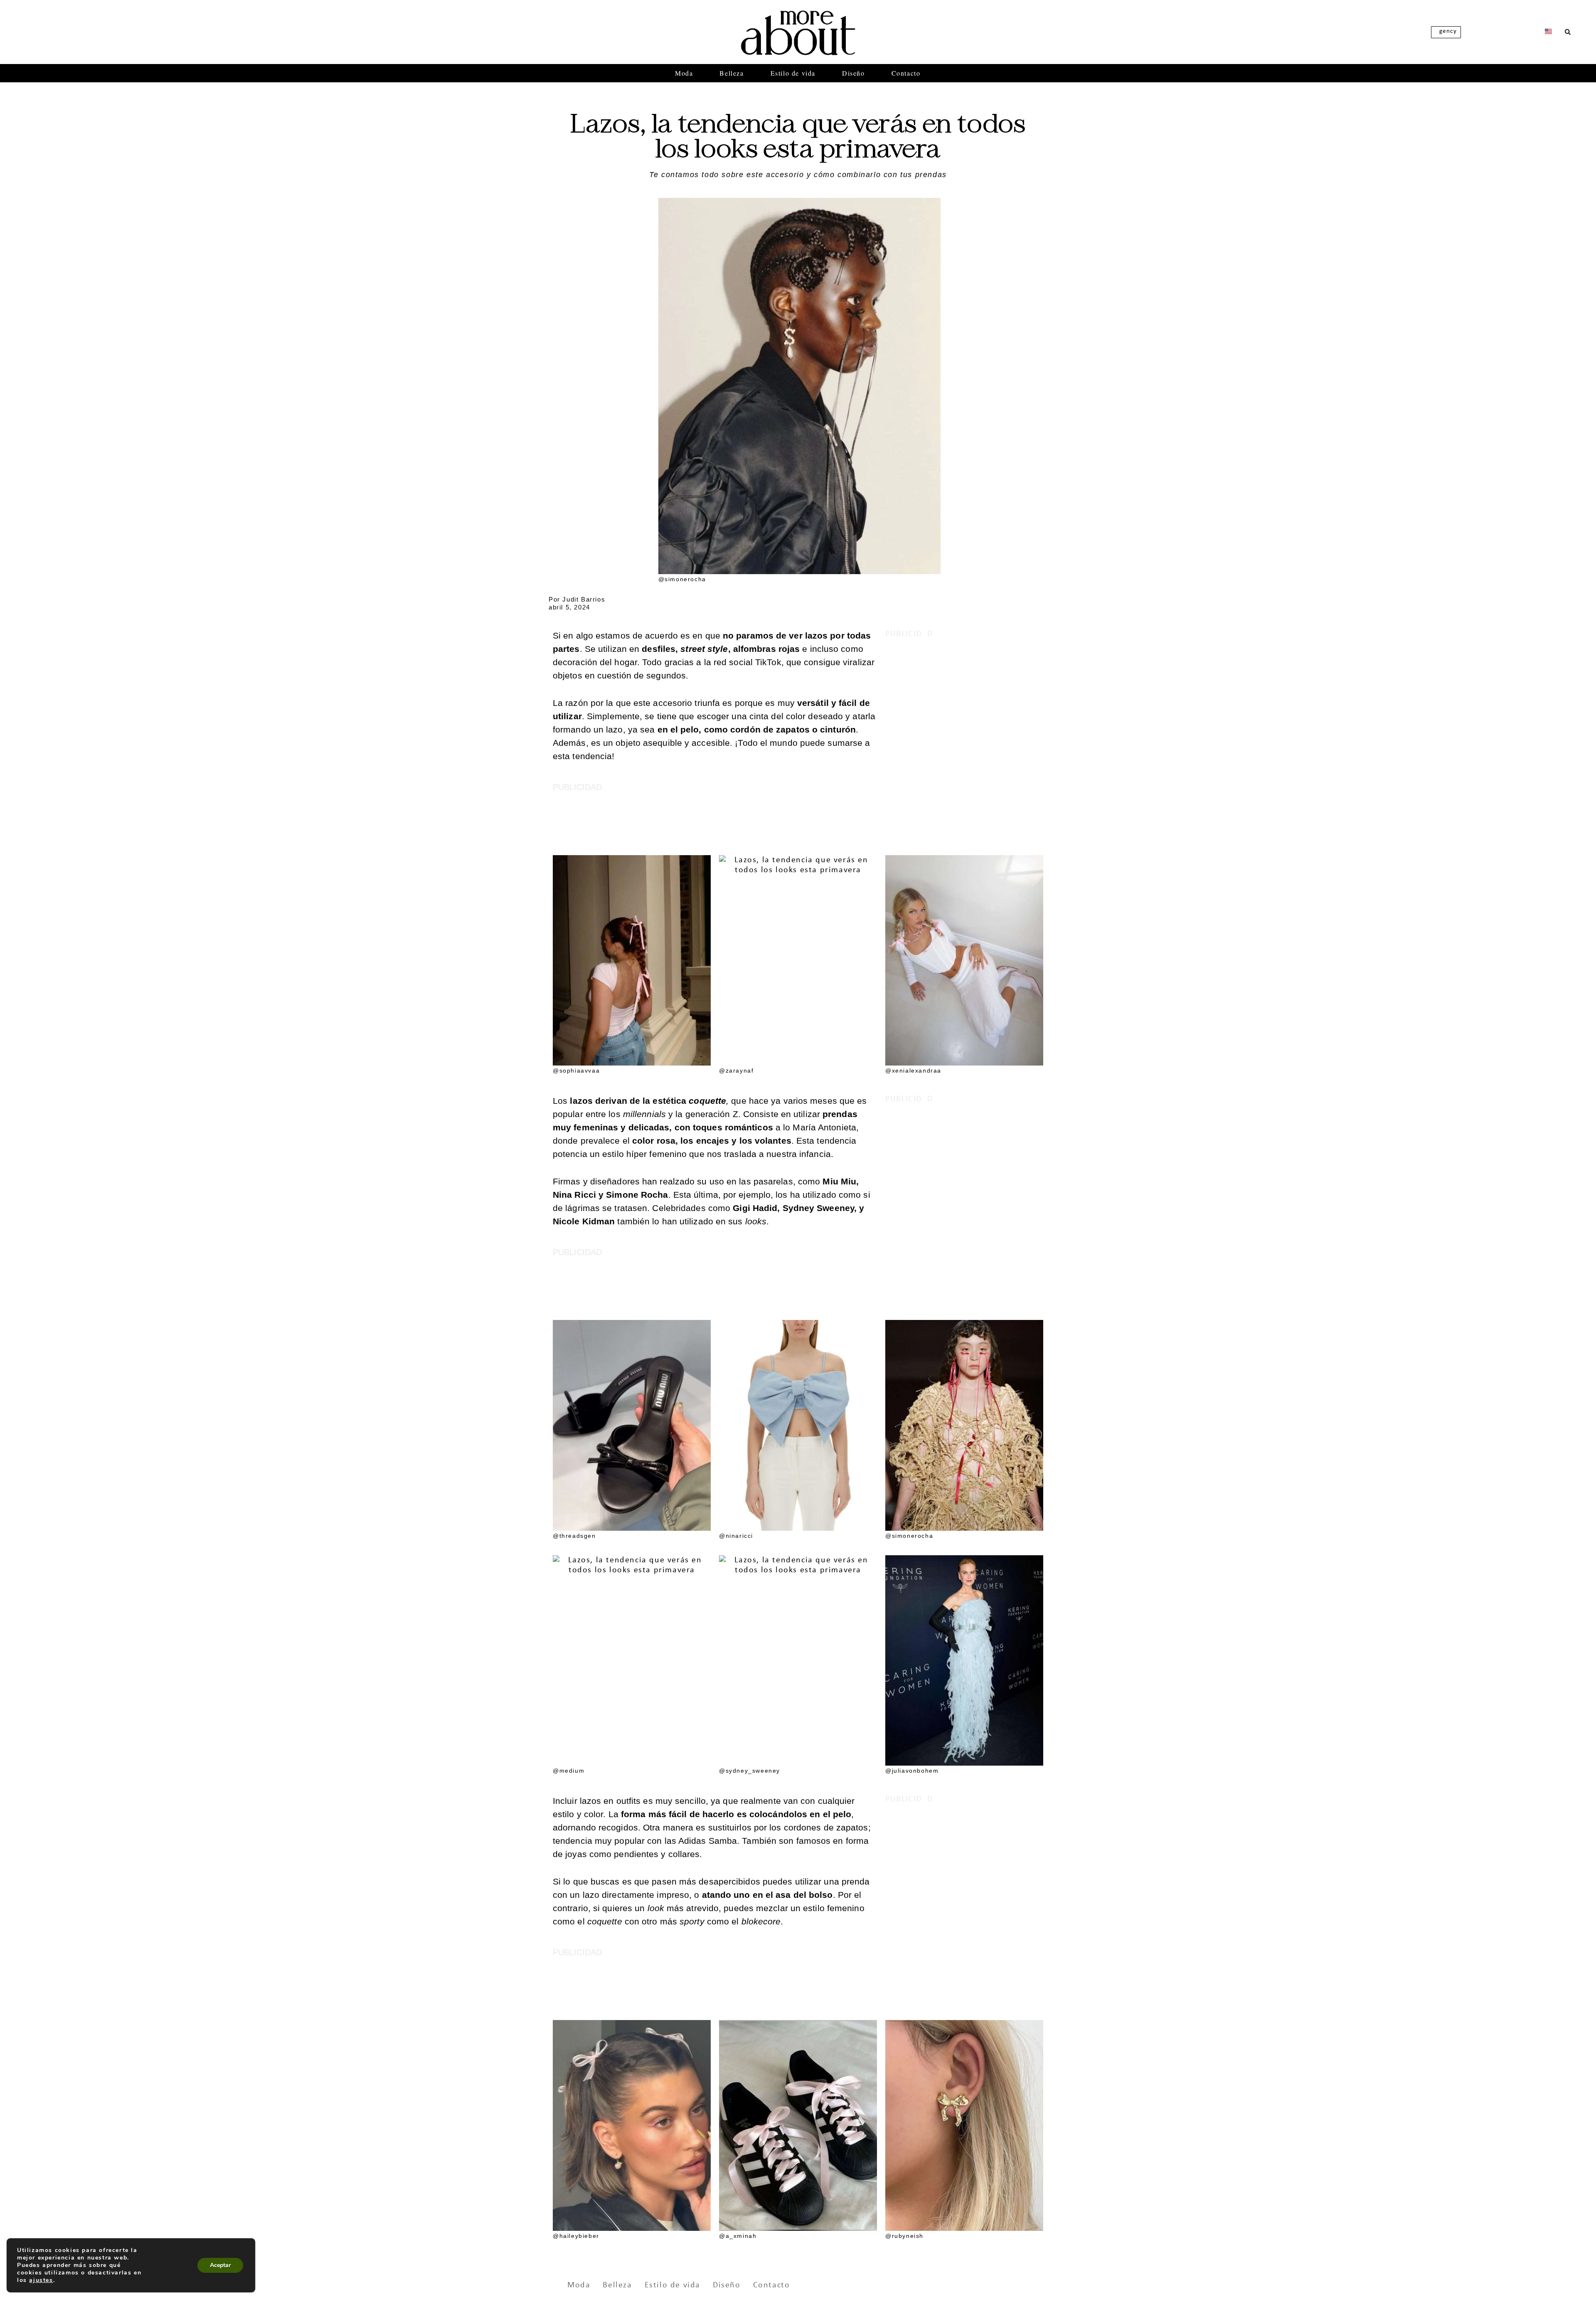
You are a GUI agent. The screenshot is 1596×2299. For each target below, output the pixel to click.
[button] (1568, 32)
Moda (684, 73)
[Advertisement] (964, 711)
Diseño (853, 73)
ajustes (41, 2280)
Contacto (906, 73)
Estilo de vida (793, 73)
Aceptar (220, 2265)
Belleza (731, 73)
